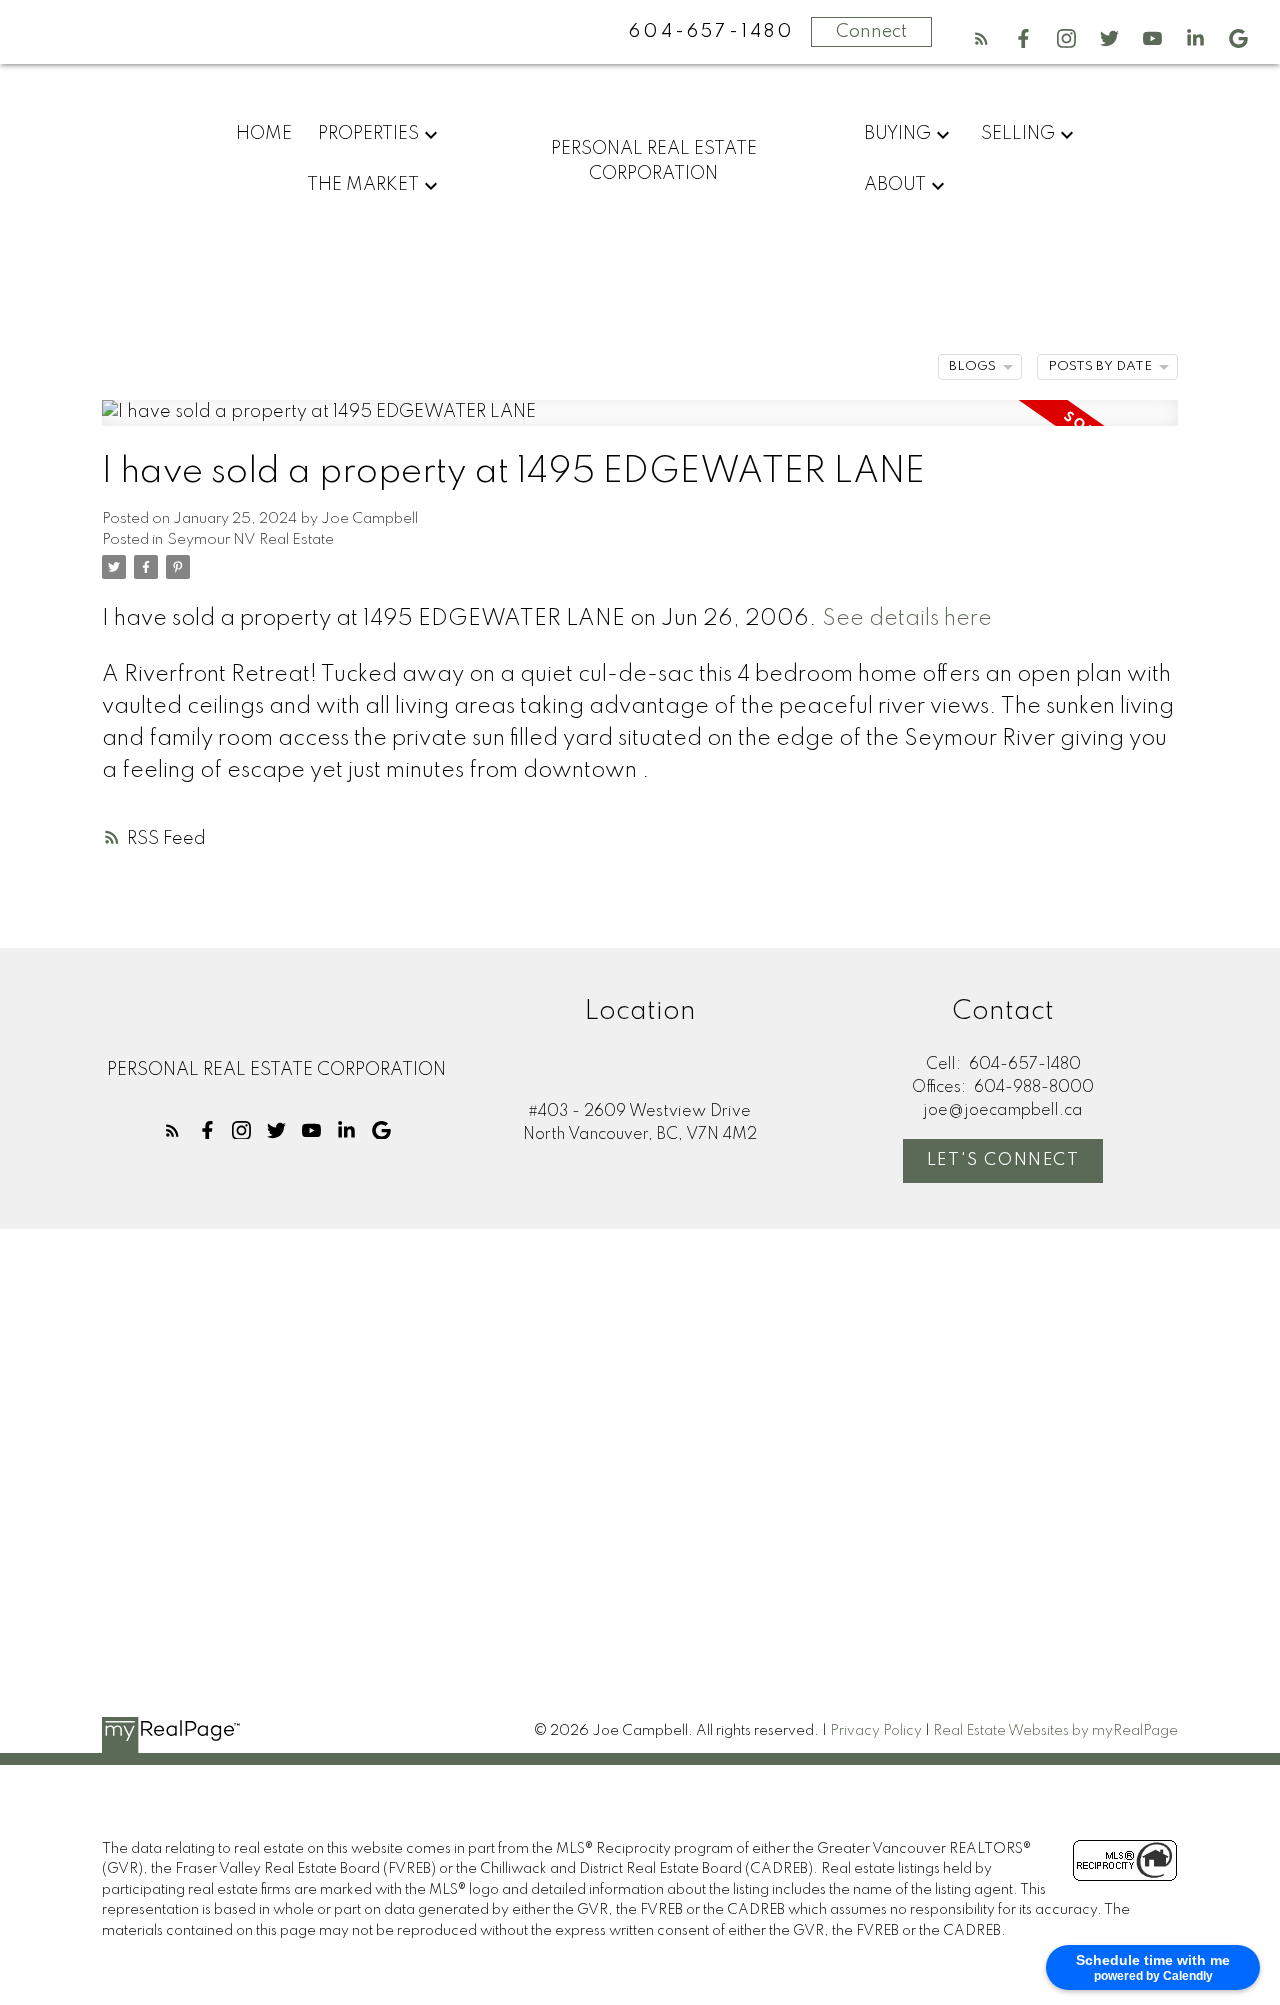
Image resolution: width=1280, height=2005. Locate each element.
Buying (897, 134)
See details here (907, 619)
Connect (871, 32)
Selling (1018, 134)
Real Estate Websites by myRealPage (1055, 1731)
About (895, 185)
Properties (368, 134)
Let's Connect (1003, 1160)
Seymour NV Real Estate (250, 540)
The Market (363, 185)
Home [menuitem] (264, 134)
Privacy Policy (876, 1731)
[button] (981, 38)
